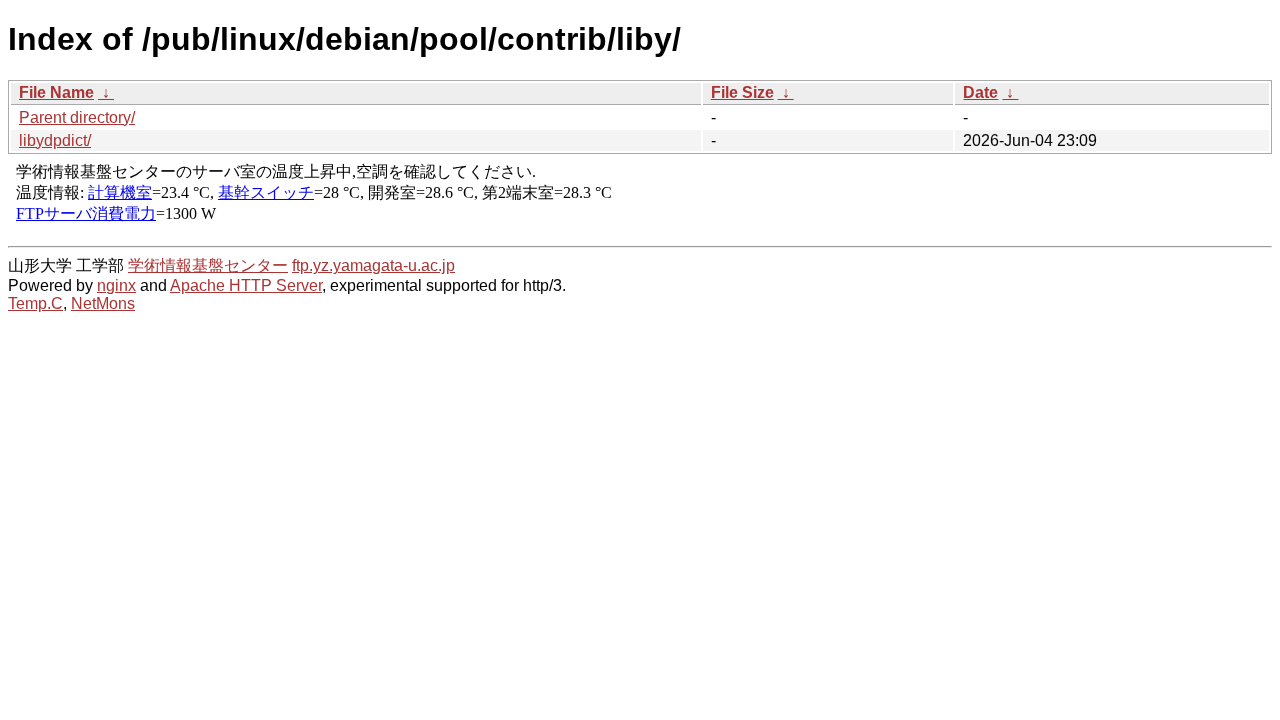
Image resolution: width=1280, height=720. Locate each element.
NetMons (103, 303)
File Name (56, 92)
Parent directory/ (77, 117)
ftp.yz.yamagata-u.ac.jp (373, 265)
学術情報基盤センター (208, 265)
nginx (116, 285)
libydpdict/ (55, 140)
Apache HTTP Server (246, 285)
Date (980, 92)
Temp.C (35, 303)
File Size (742, 92)
